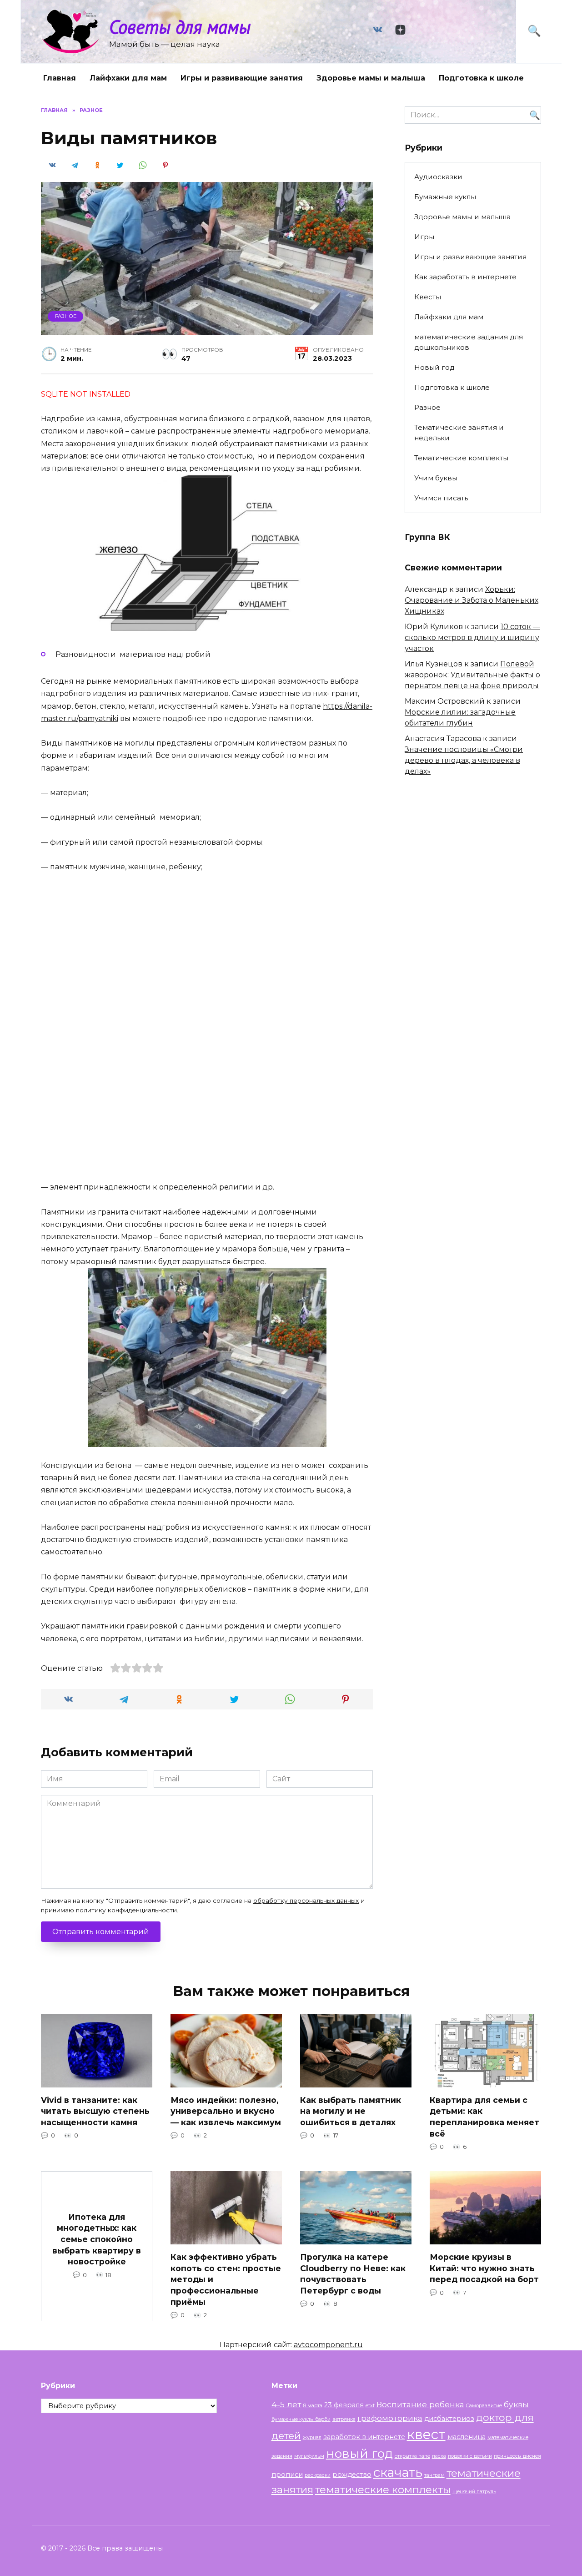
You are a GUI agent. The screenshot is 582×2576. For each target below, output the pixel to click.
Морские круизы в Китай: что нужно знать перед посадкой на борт (484, 2268)
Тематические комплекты (461, 458)
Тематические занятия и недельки (459, 433)
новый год (359, 2453)
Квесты (428, 297)
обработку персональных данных (306, 1900)
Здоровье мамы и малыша (371, 78)
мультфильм (309, 2456)
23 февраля (344, 2405)
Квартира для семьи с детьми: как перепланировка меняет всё (484, 2117)
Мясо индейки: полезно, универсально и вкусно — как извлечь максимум (226, 2111)
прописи (287, 2475)
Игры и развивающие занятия (242, 78)
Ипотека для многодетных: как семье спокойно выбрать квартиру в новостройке (97, 2239)
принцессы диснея (517, 2456)
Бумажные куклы (445, 197)
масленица (467, 2437)
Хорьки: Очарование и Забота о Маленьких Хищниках (472, 600)
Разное (66, 316)
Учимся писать (441, 498)
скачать (398, 2472)
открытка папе (412, 2456)
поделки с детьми (470, 2456)
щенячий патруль (474, 2492)
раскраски (318, 2475)
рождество (352, 2475)
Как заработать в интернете (465, 277)
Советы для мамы (180, 27)
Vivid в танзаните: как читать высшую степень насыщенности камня (95, 2111)
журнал (312, 2437)
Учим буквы (436, 478)
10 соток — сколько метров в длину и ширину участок (472, 638)
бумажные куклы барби (301, 2419)
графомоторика (390, 2418)
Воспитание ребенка (420, 2404)
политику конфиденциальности (126, 1910)
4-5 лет (286, 2404)
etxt (370, 2406)
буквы (516, 2404)
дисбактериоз (449, 2419)
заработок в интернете (364, 2437)
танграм (434, 2475)
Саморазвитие (484, 2406)
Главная (60, 78)
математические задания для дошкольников (469, 342)
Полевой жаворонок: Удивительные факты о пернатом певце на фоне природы (472, 675)
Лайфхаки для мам (128, 78)
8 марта (313, 2406)
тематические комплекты (383, 2490)
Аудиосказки (438, 177)
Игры (424, 237)
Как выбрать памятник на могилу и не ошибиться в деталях (351, 2111)
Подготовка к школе (481, 78)
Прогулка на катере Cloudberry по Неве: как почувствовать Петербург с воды (353, 2274)
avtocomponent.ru (328, 2345)
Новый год (434, 367)
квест (426, 2434)
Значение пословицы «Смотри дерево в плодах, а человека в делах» (464, 760)
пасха (439, 2456)
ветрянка (344, 2419)
